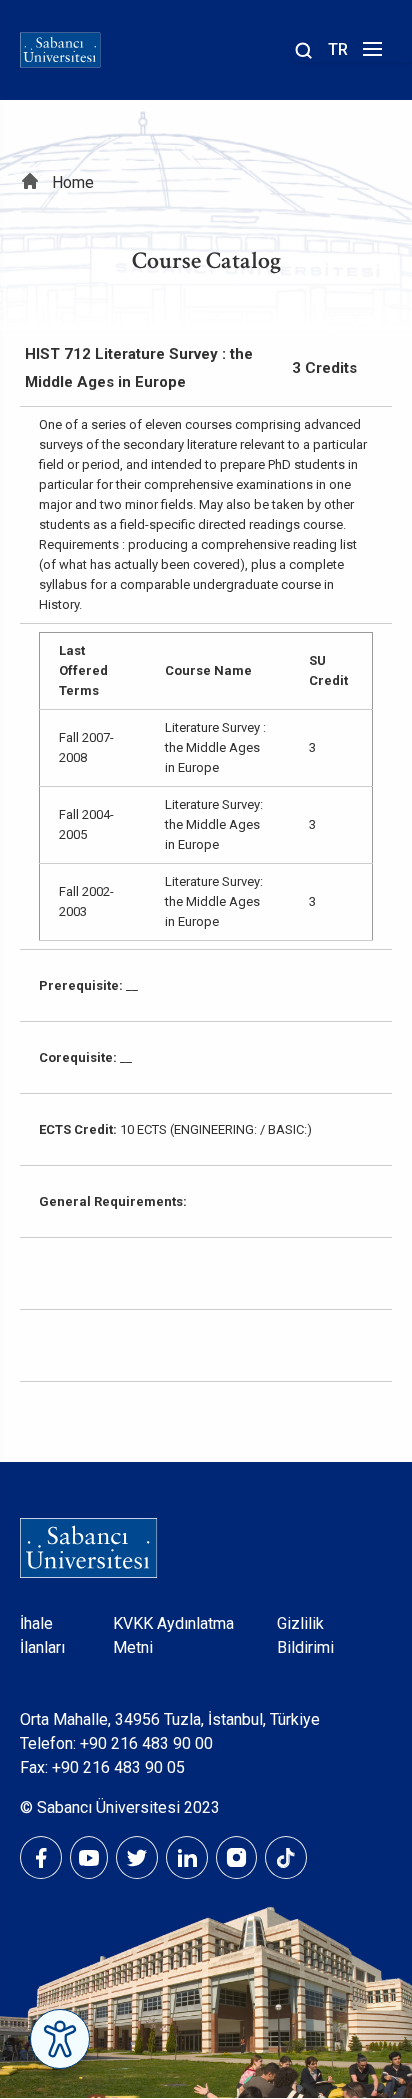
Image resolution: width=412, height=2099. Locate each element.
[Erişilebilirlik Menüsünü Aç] (60, 2039)
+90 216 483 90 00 (146, 1743)
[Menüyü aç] (369, 54)
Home (73, 182)
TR (338, 49)
